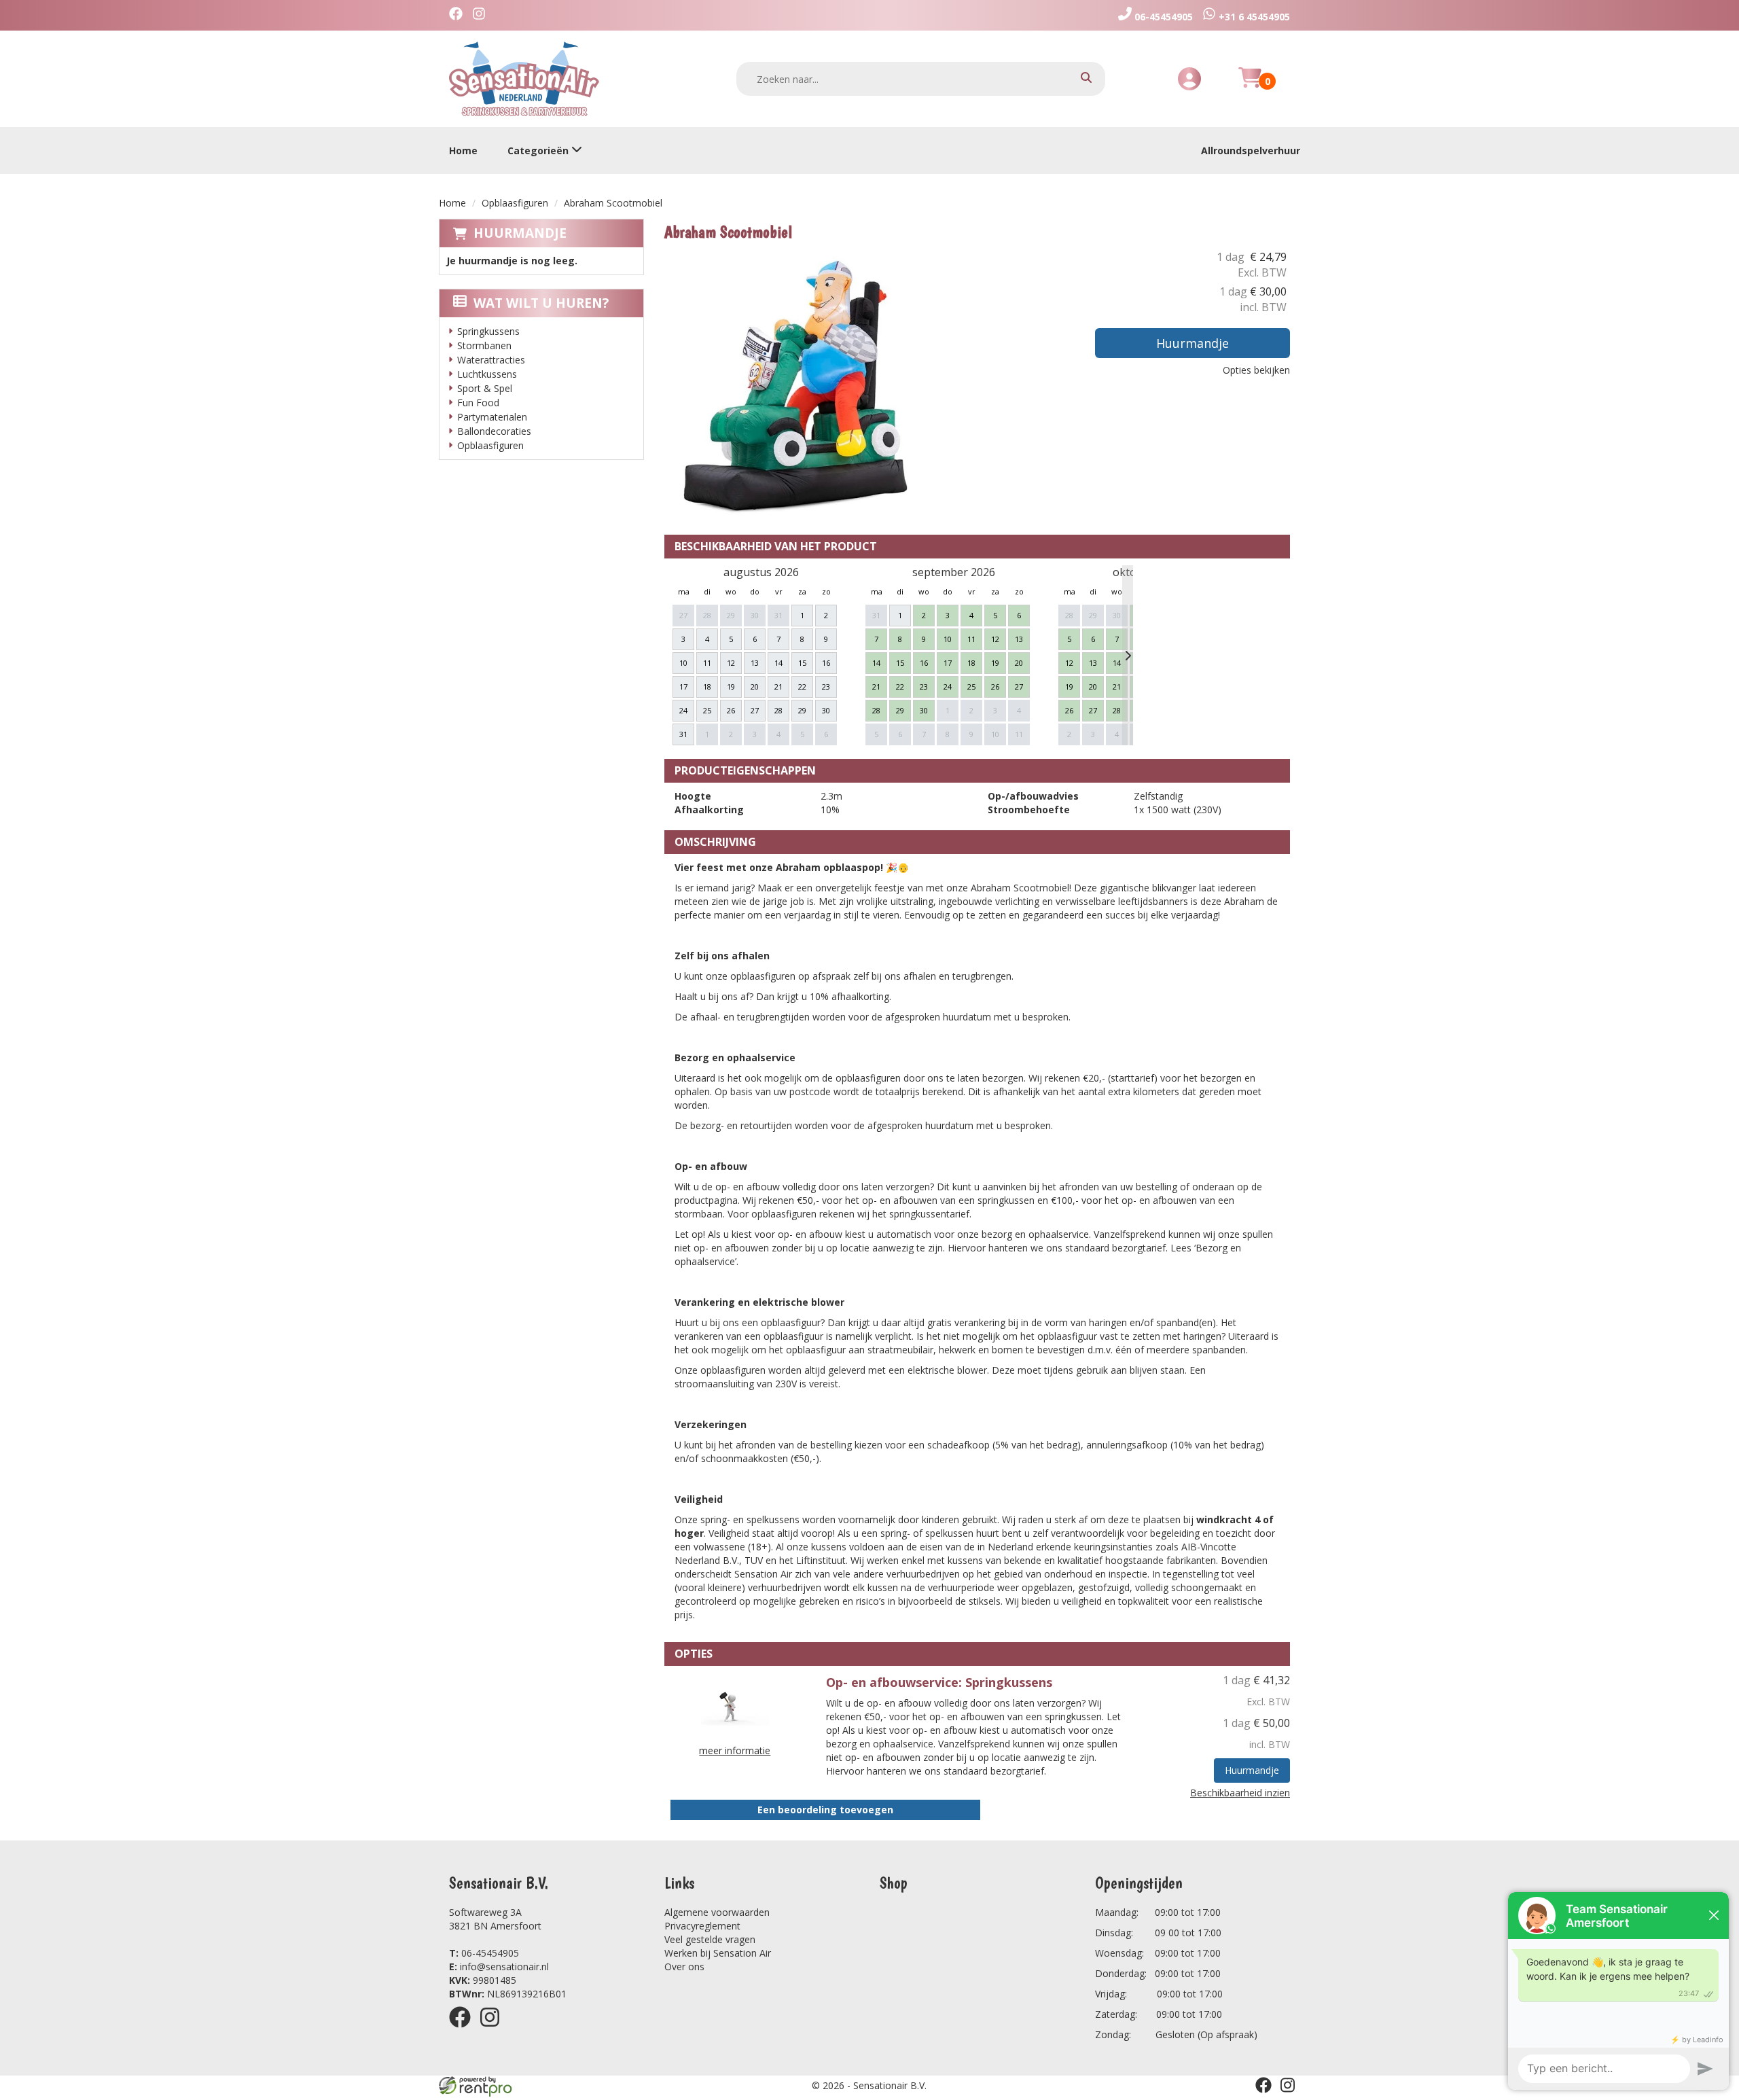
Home (463, 150)
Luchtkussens (487, 374)
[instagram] (494, 2030)
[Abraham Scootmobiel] (800, 385)
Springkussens (488, 331)
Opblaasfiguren (515, 203)
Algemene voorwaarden (717, 1912)
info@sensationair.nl (499, 1966)
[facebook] (464, 2030)
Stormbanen (484, 345)
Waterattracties (491, 360)
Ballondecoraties (494, 431)
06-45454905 (484, 1953)
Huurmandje (520, 233)
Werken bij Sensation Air (718, 1953)
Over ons (684, 1966)
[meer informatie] (735, 1706)
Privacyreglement (702, 1926)
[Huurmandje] (1250, 85)
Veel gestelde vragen (710, 1939)
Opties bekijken (1256, 370)
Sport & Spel (485, 388)
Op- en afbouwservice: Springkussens (939, 1682)
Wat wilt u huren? (541, 303)
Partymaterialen (492, 417)
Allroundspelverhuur (1251, 150)
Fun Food (478, 403)
